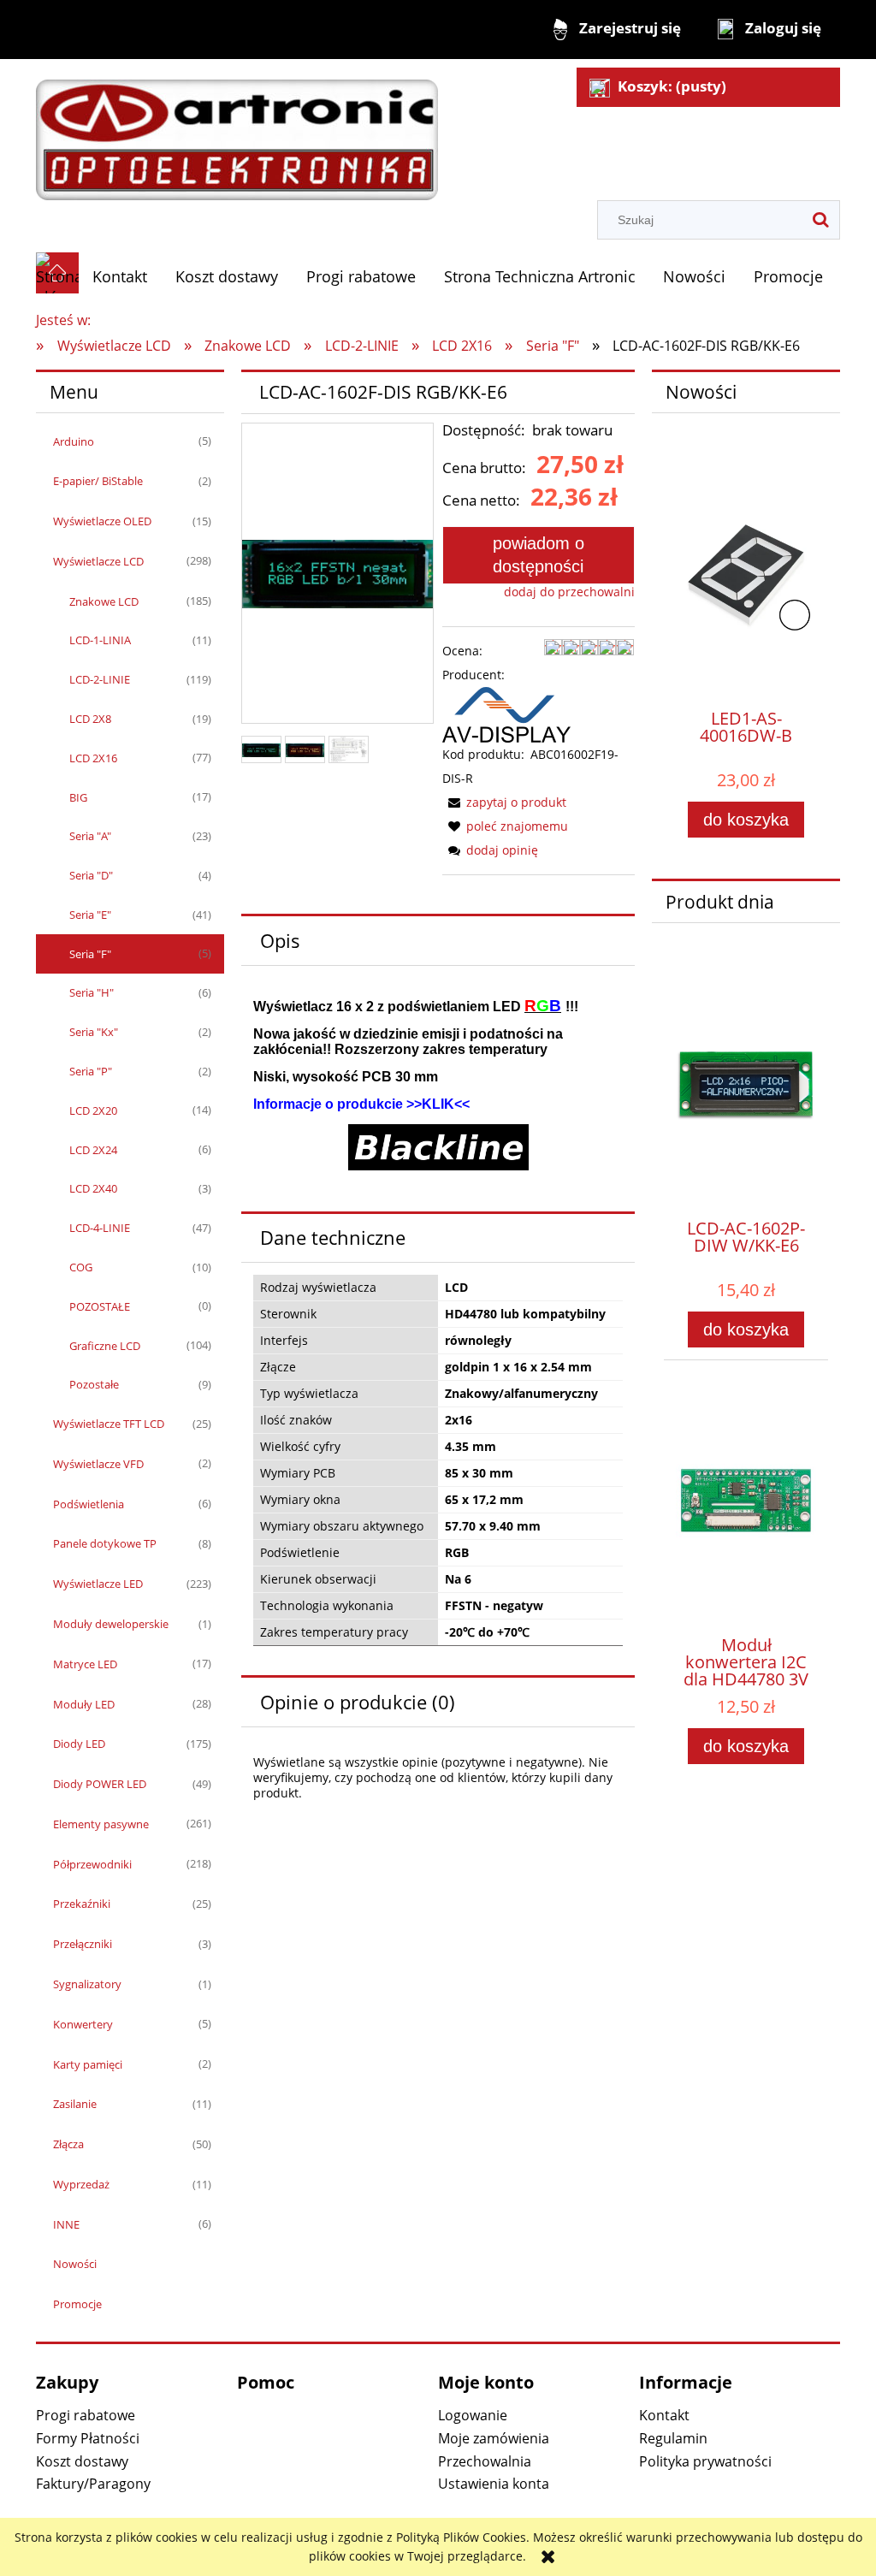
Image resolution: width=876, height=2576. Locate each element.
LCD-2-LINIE (100, 679)
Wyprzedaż (81, 2184)
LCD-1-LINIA (100, 640)
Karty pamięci (88, 2064)
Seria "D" (91, 875)
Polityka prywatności (705, 2461)
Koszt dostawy (82, 2461)
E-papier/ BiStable (98, 481)
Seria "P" (91, 1071)
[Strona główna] (237, 131)
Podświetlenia (89, 1504)
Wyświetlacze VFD (98, 1464)
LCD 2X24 (93, 1150)
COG (81, 1267)
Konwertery (83, 2024)
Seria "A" (90, 836)
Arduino (74, 441)
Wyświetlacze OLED (102, 521)
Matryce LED (85, 1664)
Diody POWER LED (100, 1784)
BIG (78, 797)
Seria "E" (90, 915)
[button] (504, 802)
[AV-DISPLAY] (506, 713)
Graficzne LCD (105, 1346)
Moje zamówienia (494, 2438)
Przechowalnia (485, 2461)
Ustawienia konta (494, 2484)
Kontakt (664, 2415)
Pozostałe (94, 1384)
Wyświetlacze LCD (98, 561)
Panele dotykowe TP (105, 1543)
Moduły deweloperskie (111, 1624)
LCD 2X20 (93, 1110)
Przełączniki (83, 1944)
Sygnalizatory (87, 1984)
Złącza (68, 2144)
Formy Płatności (88, 2438)
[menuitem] (120, 277)
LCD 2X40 (93, 1188)
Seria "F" (90, 954)
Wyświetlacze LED (98, 1584)
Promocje (77, 2304)
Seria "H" (92, 992)
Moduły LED (84, 1704)
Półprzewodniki (92, 1864)
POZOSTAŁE (100, 1306)
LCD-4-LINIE (100, 1228)
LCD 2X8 (90, 719)
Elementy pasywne (101, 1824)
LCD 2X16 (93, 758)
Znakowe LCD (104, 601)
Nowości (75, 2264)
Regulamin (673, 2438)
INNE (66, 2224)
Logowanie (473, 2415)
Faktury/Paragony (93, 2484)
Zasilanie (75, 2104)
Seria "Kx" (94, 1032)
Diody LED (79, 1744)
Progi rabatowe (86, 2415)
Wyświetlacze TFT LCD (109, 1424)
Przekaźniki (82, 1904)
